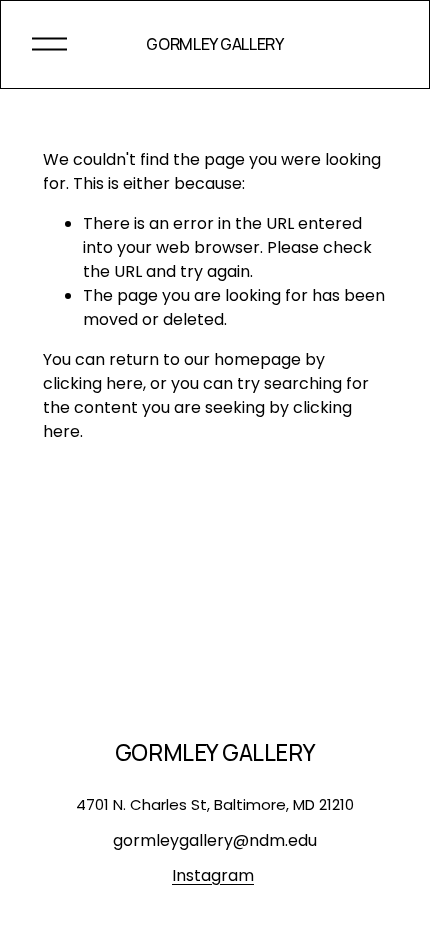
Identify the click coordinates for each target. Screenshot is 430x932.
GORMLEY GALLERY (214, 44)
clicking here (93, 383)
